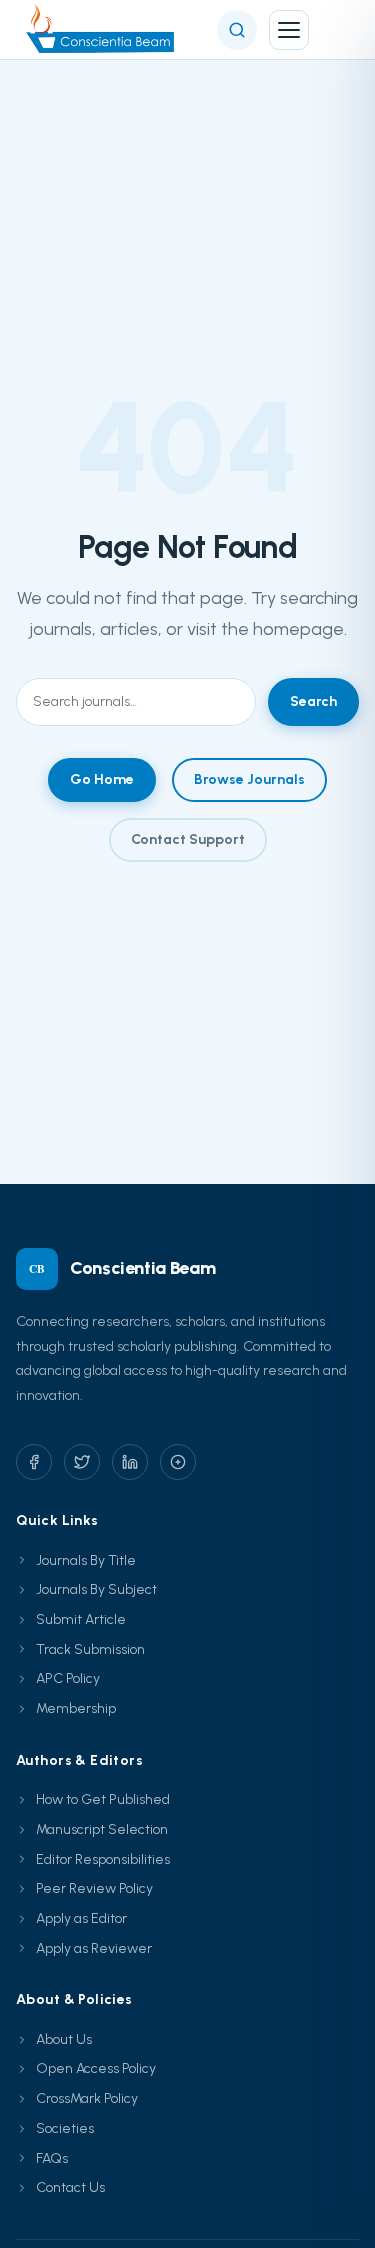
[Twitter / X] (82, 1462)
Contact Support (188, 839)
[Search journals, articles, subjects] (237, 30)
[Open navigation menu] (289, 30)
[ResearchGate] (178, 1462)
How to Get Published (103, 1799)
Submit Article (81, 1619)
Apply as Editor (81, 1918)
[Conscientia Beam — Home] (104, 30)
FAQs (52, 2158)
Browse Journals (249, 779)
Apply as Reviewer (94, 1948)
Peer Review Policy (94, 1888)
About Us (64, 2039)
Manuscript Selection (102, 1829)
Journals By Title (86, 1560)
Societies (65, 2128)
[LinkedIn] (130, 1462)
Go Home (102, 779)
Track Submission (90, 1649)
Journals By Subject (96, 1589)
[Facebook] (34, 1462)
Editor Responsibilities (103, 1859)
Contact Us (70, 2187)
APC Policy (68, 1678)
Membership (76, 1708)
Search (313, 701)
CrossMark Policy (87, 2098)
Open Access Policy (96, 2068)
